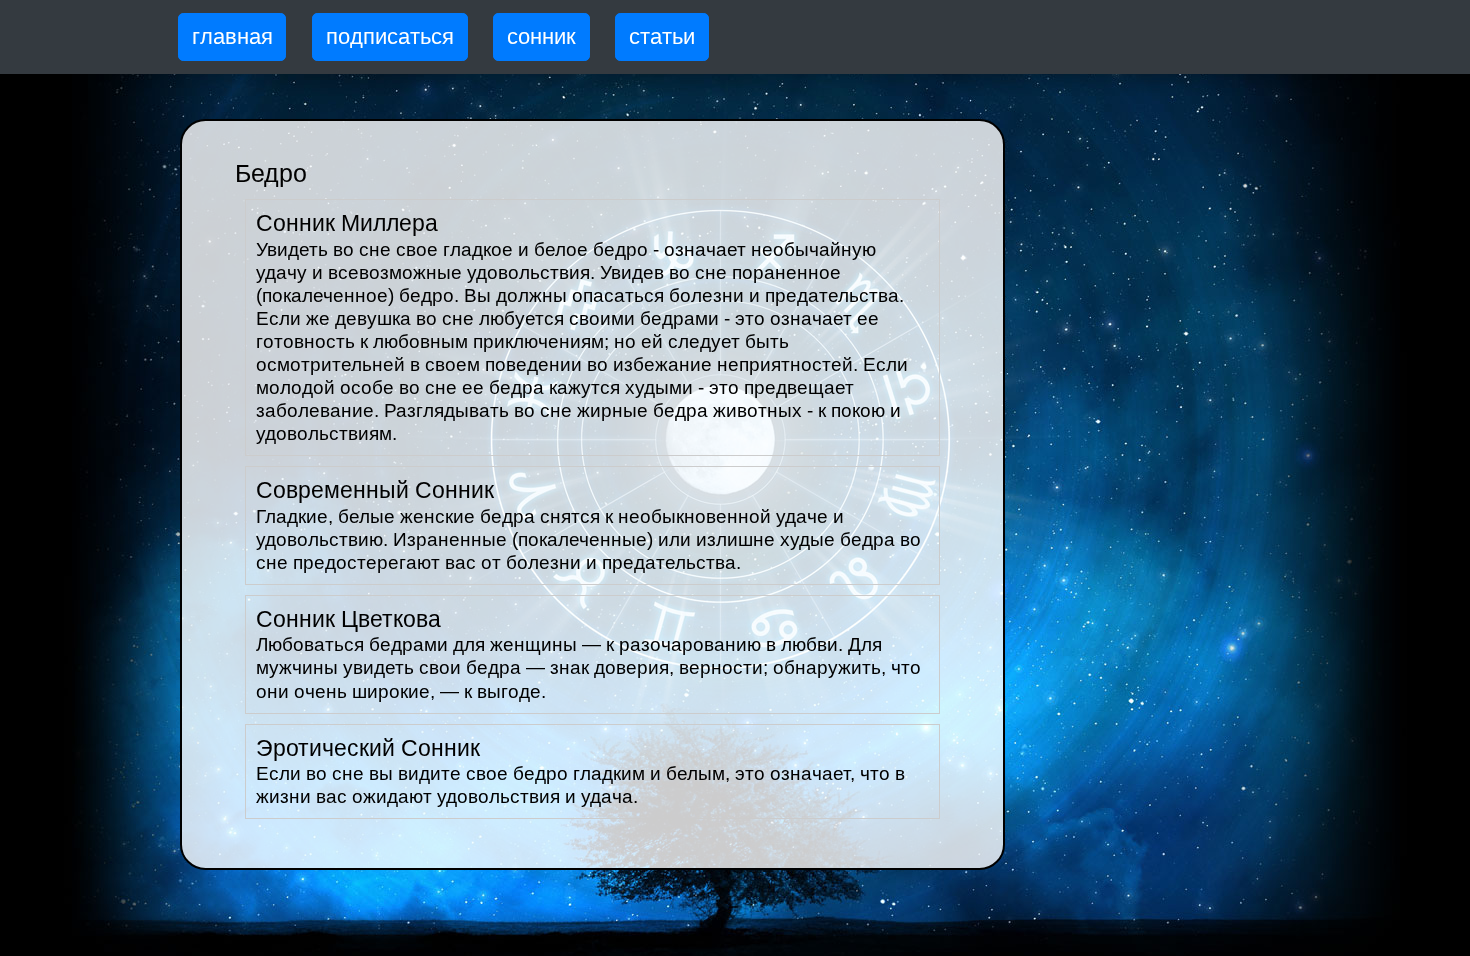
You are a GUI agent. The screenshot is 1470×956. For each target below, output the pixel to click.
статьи (662, 36)
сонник (541, 36)
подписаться (390, 36)
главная (232, 36)
